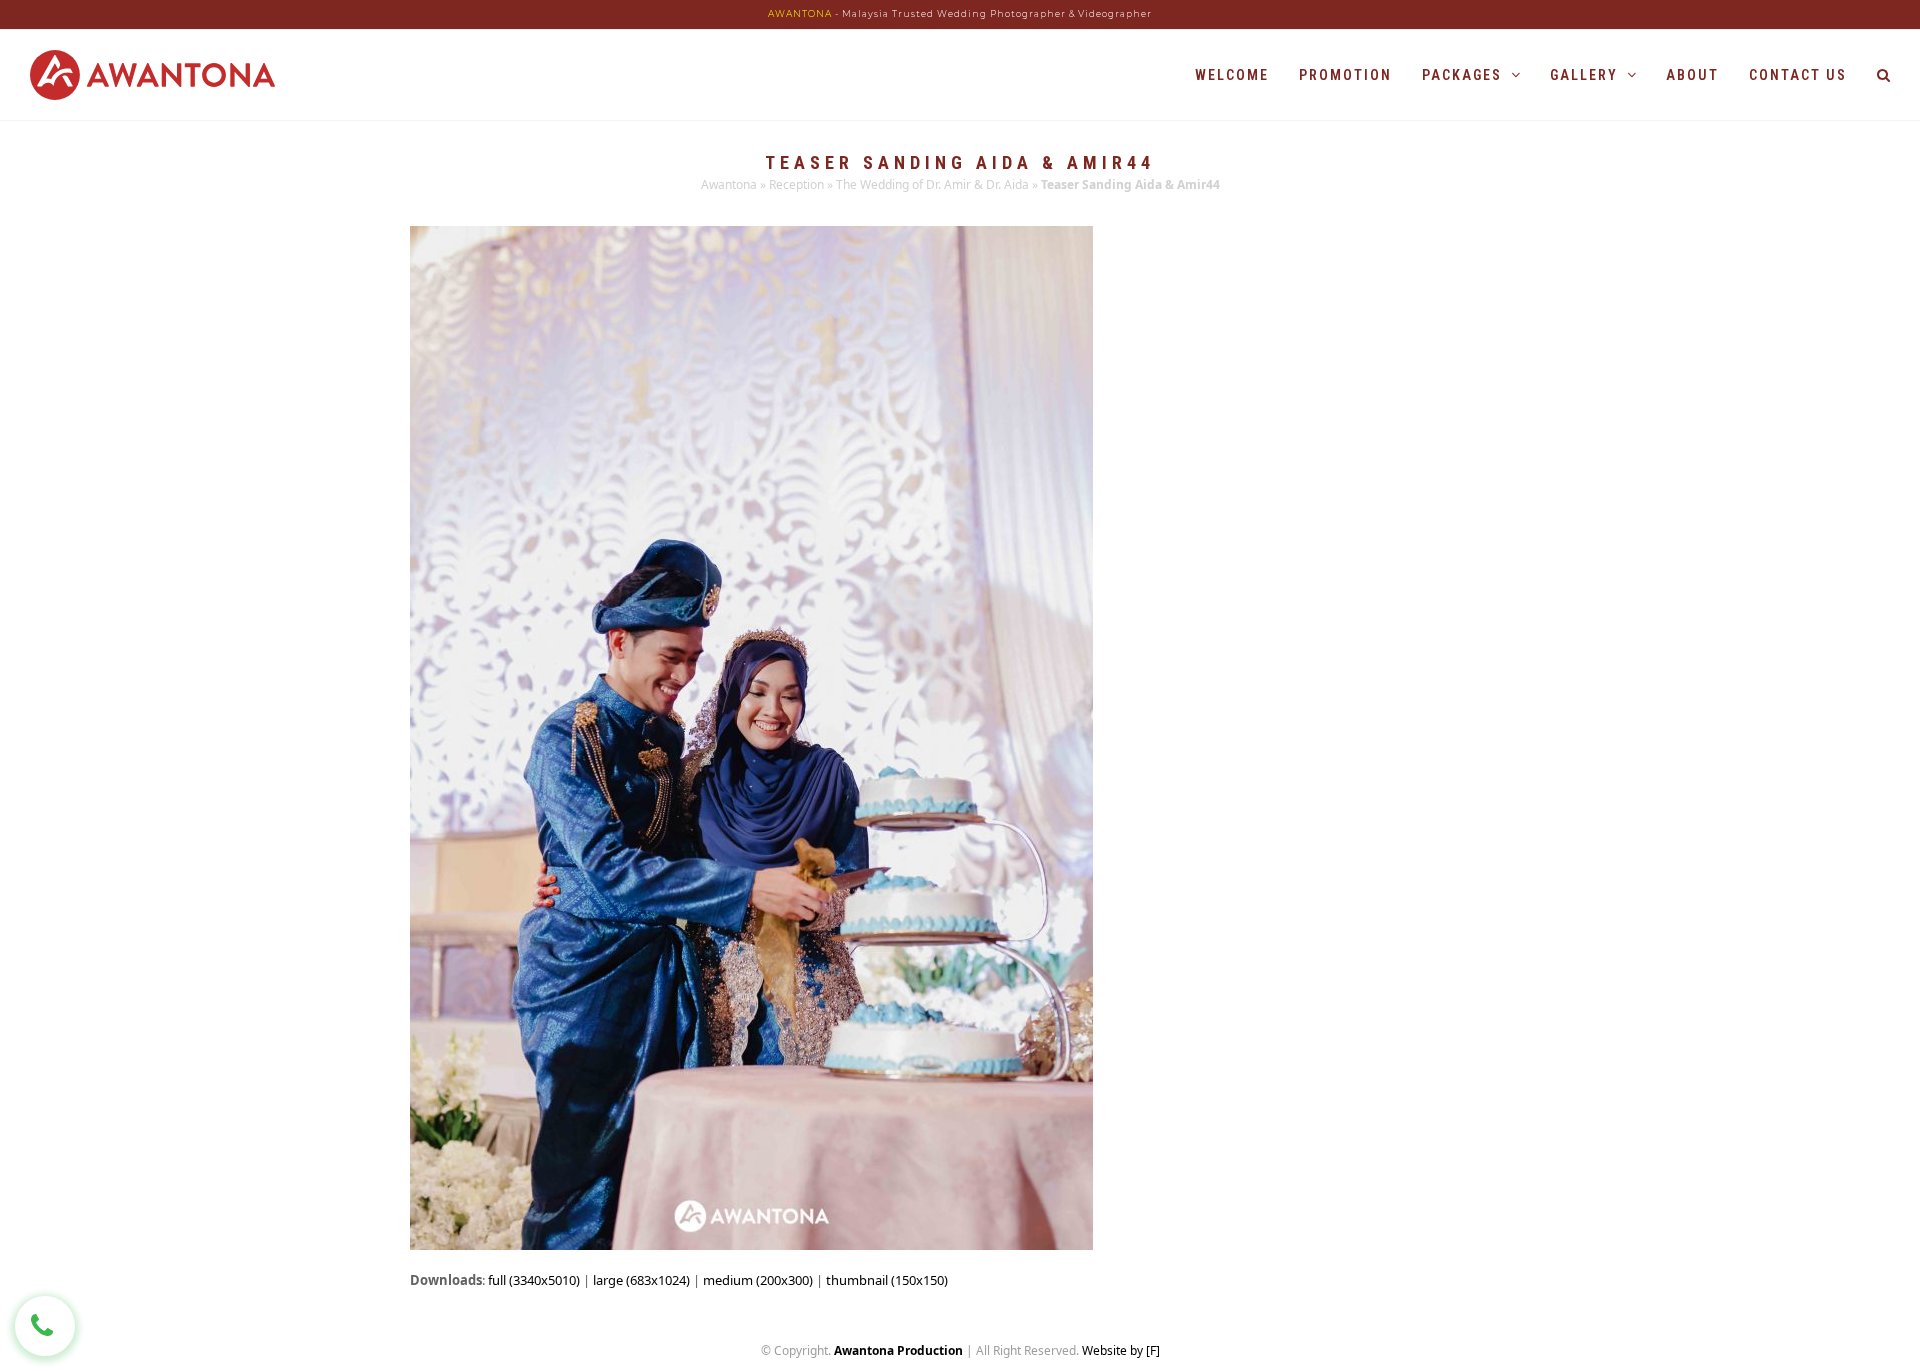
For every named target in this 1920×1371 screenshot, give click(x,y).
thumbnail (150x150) (887, 1280)
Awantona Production (898, 1350)
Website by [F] (1121, 1350)
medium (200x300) (758, 1280)
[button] (1883, 75)
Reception (796, 184)
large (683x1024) (641, 1280)
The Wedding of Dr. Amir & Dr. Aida (932, 184)
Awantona (729, 184)
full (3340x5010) (534, 1280)
